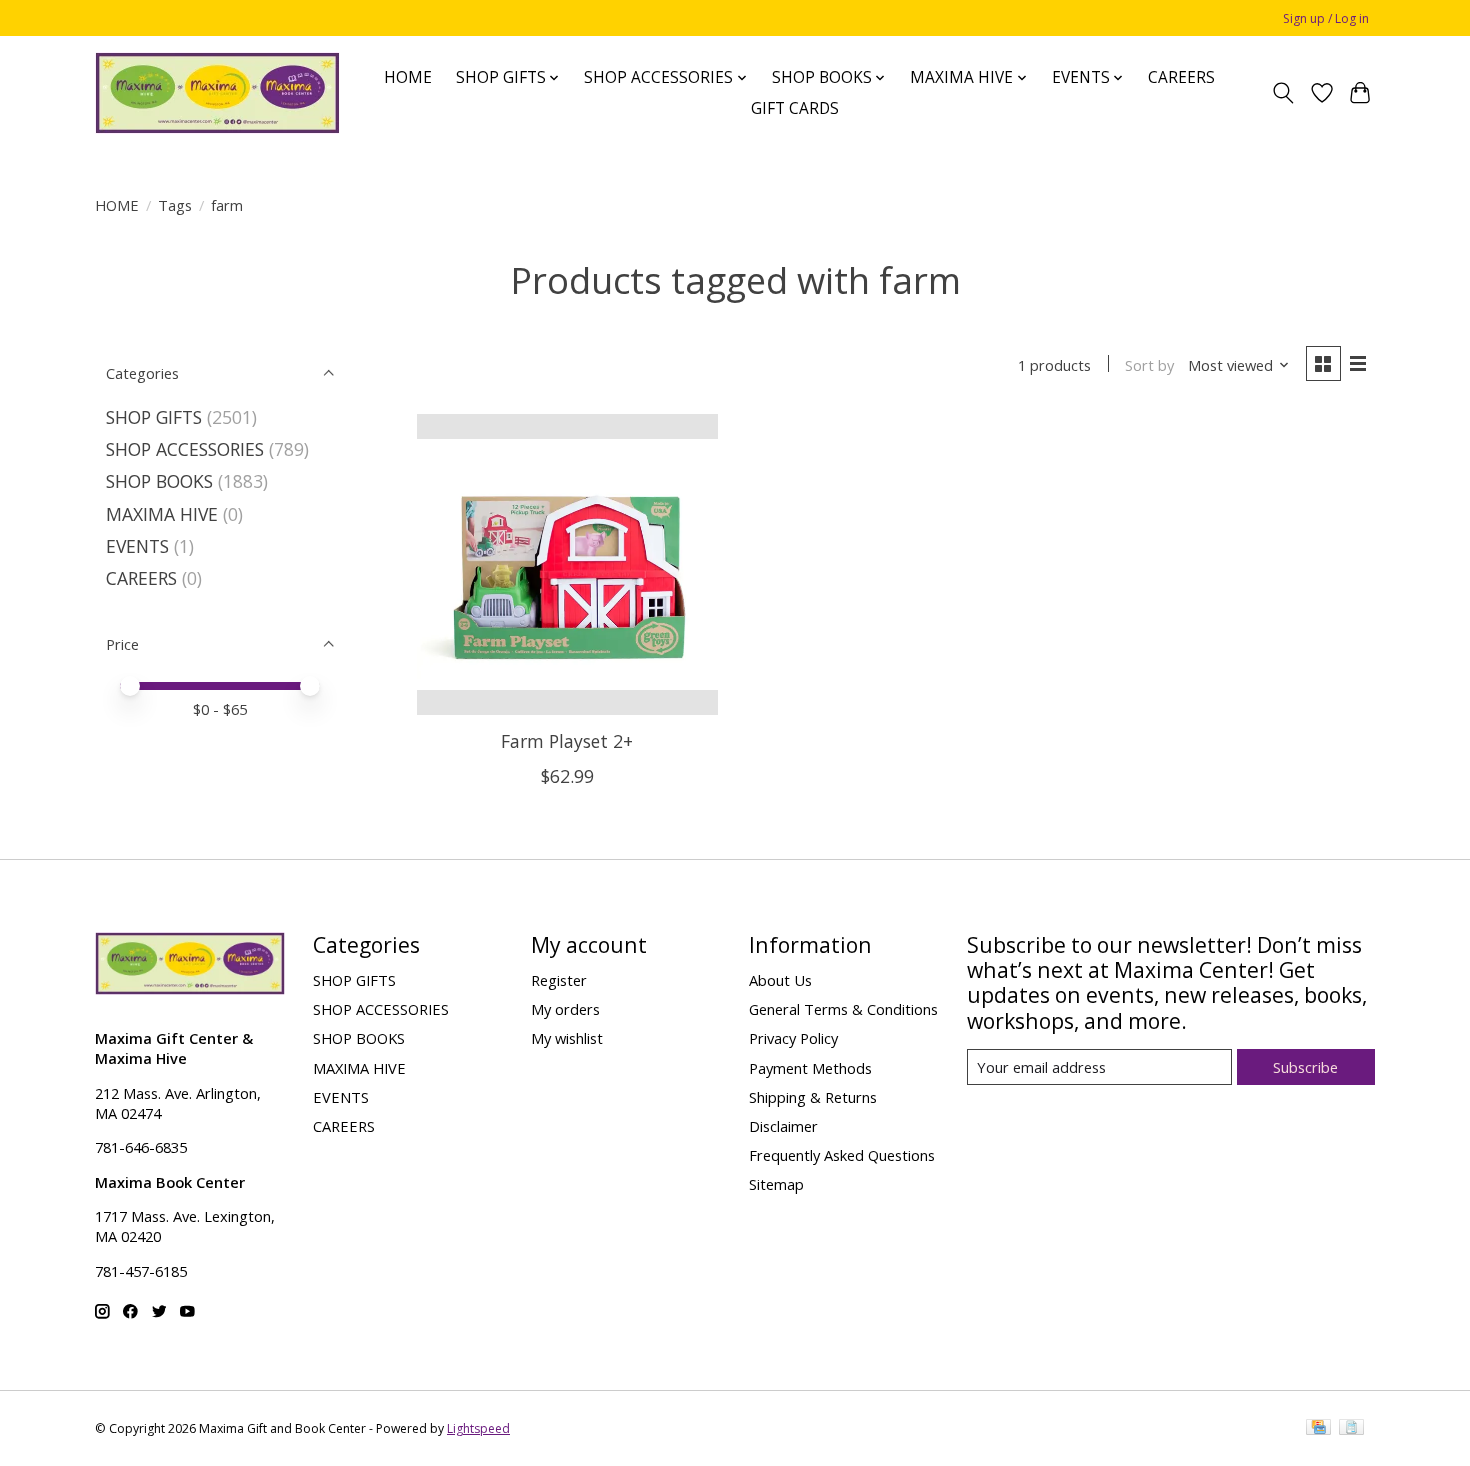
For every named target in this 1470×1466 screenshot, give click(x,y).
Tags (175, 205)
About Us (780, 980)
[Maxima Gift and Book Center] (217, 93)
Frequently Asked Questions (842, 1155)
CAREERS (1181, 77)
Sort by (1149, 365)
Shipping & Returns (813, 1097)
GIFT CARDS (795, 108)
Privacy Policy (793, 1038)
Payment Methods (810, 1068)
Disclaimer (783, 1126)
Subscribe (1305, 1067)
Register (559, 980)
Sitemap (776, 1184)
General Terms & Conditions (843, 1009)
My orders (565, 1009)
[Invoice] (1351, 1429)
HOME (408, 77)
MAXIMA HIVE (162, 514)
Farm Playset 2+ (567, 741)
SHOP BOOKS (159, 481)
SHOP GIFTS (154, 417)
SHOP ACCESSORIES (185, 449)
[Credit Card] (1318, 1429)
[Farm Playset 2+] (567, 564)
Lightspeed (478, 1428)
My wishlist (567, 1038)
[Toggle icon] (1283, 93)
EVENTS (137, 546)
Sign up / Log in (1326, 18)
